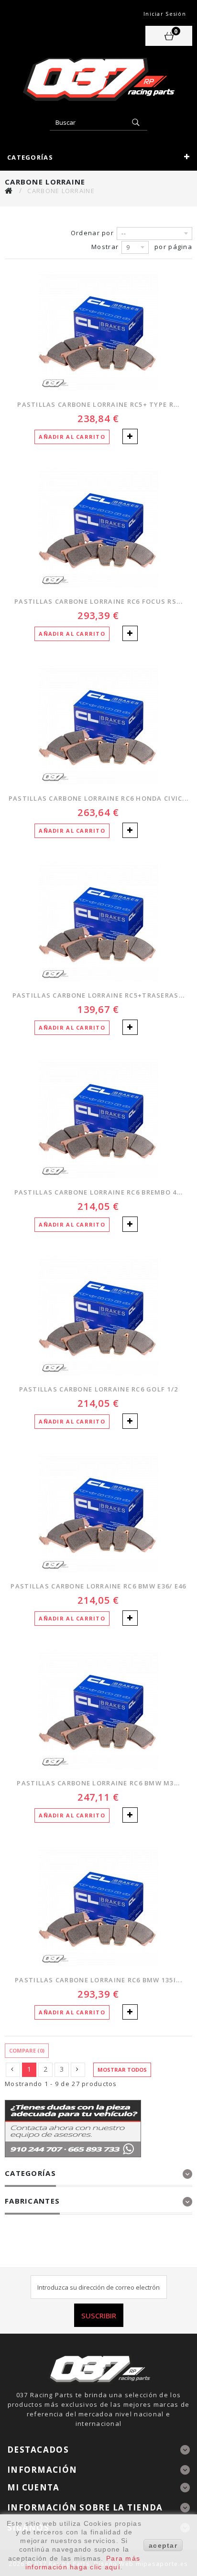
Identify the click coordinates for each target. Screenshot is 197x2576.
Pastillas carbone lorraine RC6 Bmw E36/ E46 (98, 1586)
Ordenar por (92, 233)
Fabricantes (32, 2201)
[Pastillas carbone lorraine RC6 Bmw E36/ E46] (98, 1512)
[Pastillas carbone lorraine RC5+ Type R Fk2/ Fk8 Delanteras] (98, 331)
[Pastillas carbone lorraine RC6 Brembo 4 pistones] (98, 1119)
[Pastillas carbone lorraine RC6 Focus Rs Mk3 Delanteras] (98, 528)
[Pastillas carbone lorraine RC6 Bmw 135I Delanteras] (98, 1906)
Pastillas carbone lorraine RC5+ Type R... (98, 404)
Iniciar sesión (165, 14)
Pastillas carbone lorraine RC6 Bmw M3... (98, 1783)
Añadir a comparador (130, 436)
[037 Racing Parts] (98, 79)
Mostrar (105, 247)
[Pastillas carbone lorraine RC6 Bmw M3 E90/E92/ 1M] (98, 1709)
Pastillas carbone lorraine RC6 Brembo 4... (99, 1192)
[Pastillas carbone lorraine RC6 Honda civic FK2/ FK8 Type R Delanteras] (98, 725)
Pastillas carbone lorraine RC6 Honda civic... (99, 798)
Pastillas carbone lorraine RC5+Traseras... (99, 995)
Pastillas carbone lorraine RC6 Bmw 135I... (98, 1980)
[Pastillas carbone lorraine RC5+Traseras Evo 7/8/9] (98, 922)
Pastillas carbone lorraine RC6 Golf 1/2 (99, 1389)
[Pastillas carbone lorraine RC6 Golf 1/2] (98, 1315)
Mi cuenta (33, 2487)
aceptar (163, 2545)
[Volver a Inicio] (9, 190)
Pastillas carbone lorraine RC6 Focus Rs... (98, 601)
